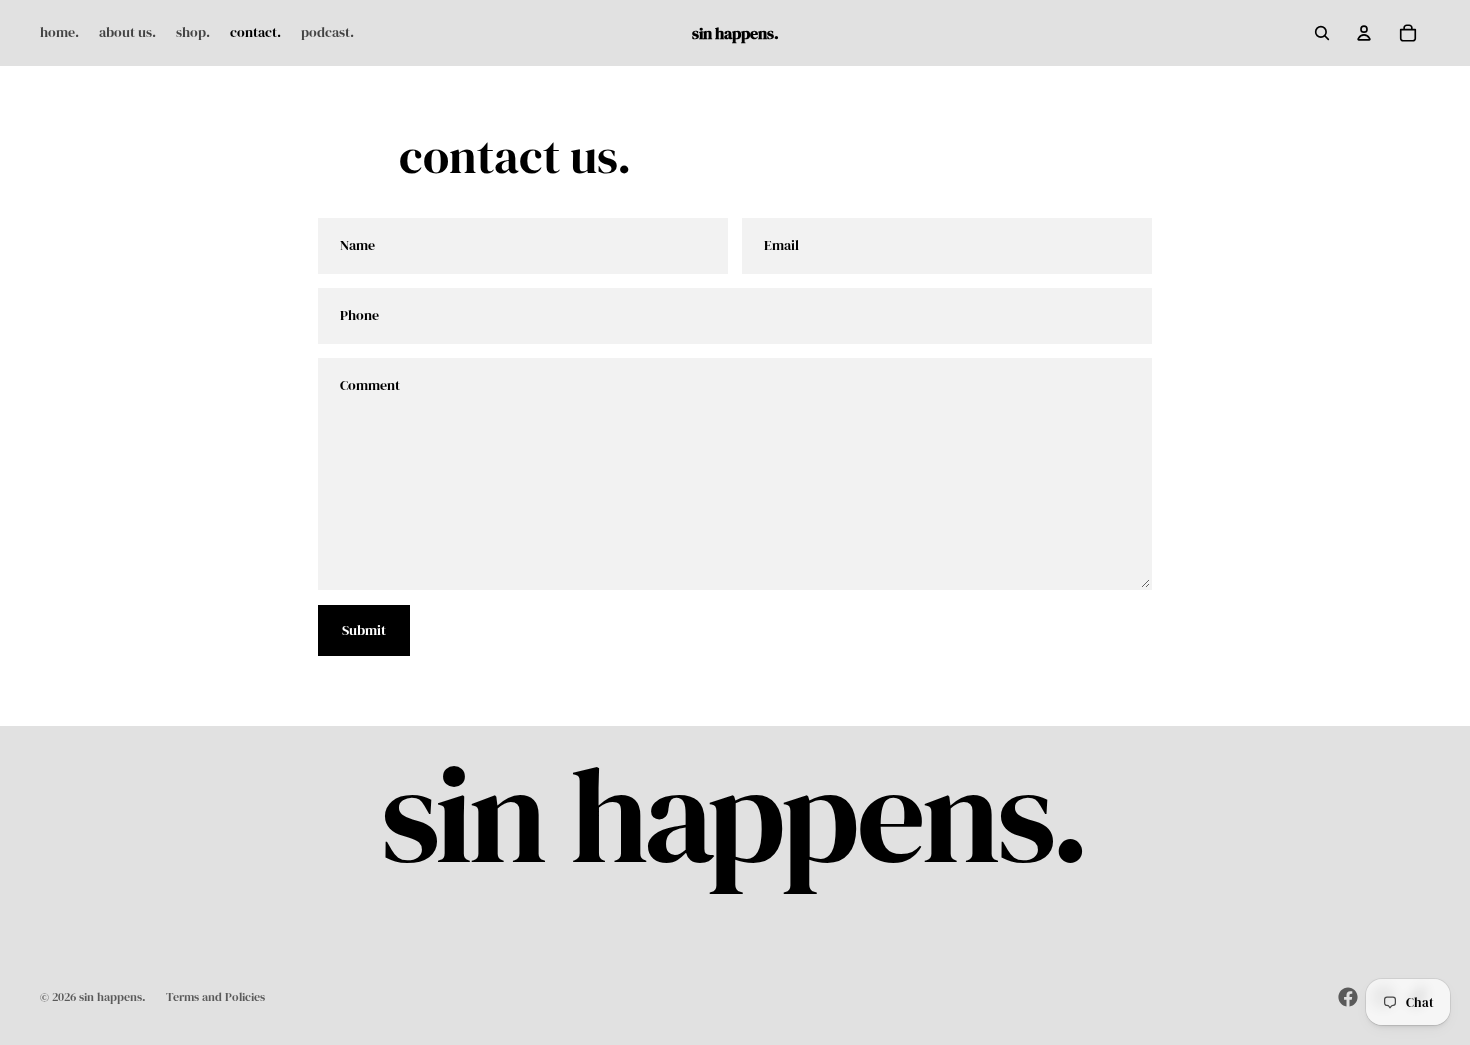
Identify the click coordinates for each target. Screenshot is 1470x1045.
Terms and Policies (215, 997)
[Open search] (1322, 33)
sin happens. (112, 997)
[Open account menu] (1364, 33)
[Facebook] (1348, 997)
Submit (364, 630)
